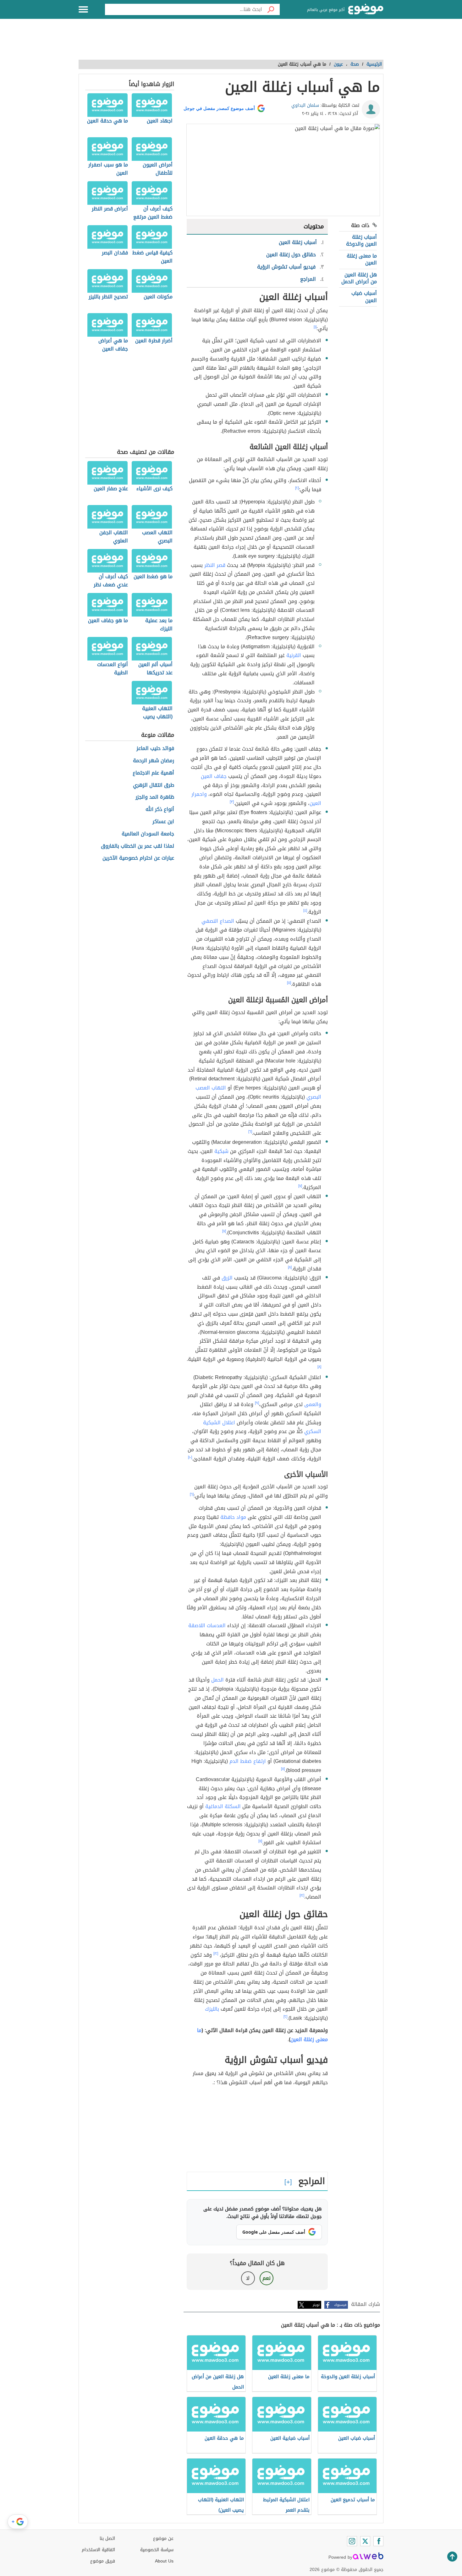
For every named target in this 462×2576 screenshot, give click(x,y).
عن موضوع (163, 2538)
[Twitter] (365, 2541)
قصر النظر (215, 565)
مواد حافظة (233, 1517)
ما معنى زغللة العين (362, 259)
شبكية (221, 1151)
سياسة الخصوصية (157, 2550)
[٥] (289, 983)
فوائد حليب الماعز (155, 749)
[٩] (257, 1403)
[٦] (250, 1132)
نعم (267, 2278)
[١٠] (190, 1457)
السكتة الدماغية (223, 1806)
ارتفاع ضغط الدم (248, 1761)
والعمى (313, 1404)
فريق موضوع (103, 2561)
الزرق (227, 1278)
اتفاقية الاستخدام (98, 2550)
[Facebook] (378, 2541)
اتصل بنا (107, 2538)
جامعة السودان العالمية (148, 834)
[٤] (305, 910)
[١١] (283, 1769)
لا (248, 2278)
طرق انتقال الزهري (154, 785)
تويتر (316, 2305)
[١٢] (302, 1895)
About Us (164, 2561)
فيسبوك (340, 2305)
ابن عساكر (163, 822)
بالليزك (212, 2009)
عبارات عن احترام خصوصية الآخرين (138, 858)
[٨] (290, 1267)
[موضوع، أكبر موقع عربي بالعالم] (366, 9)
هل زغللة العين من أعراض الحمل (359, 278)
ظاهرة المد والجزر (155, 797)
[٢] (297, 488)
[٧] (300, 1186)
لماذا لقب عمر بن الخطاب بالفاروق (137, 846)
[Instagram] (352, 2541)
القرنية (294, 655)
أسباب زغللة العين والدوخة (361, 240)
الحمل (217, 1680)
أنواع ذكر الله (160, 810)
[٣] (232, 802)
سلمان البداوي (305, 105)
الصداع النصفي (218, 921)
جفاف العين (214, 776)
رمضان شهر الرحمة (154, 761)
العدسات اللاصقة (207, 1625)
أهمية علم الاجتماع (153, 773)
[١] (315, 327)
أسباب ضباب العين (364, 297)
